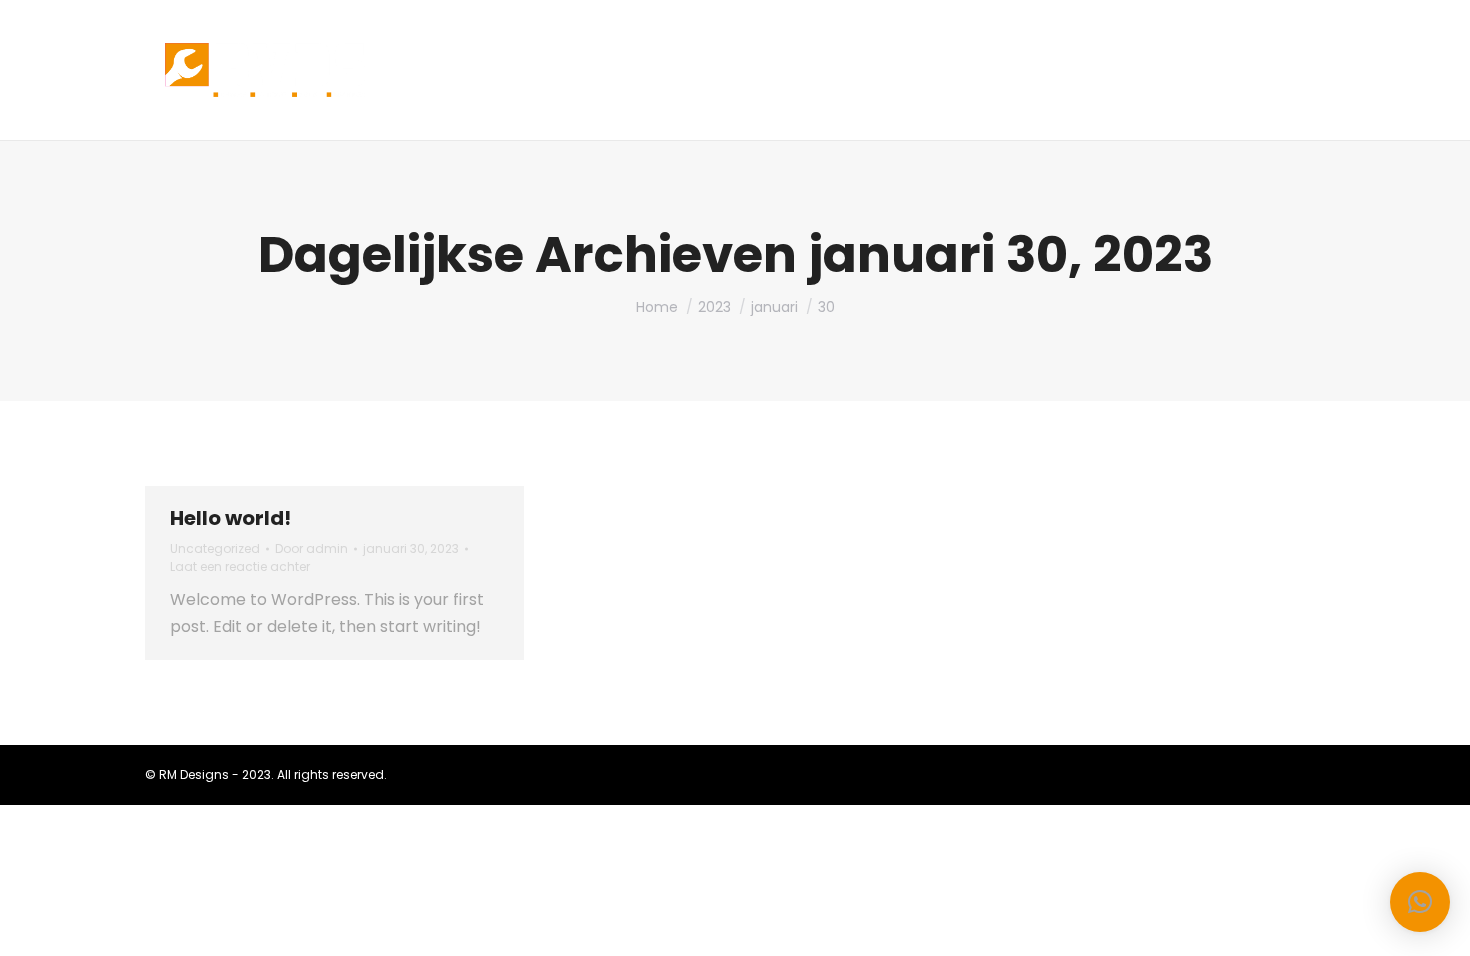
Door (311, 548)
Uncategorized (215, 548)
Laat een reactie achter (240, 566)
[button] (1420, 902)
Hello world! (230, 518)
